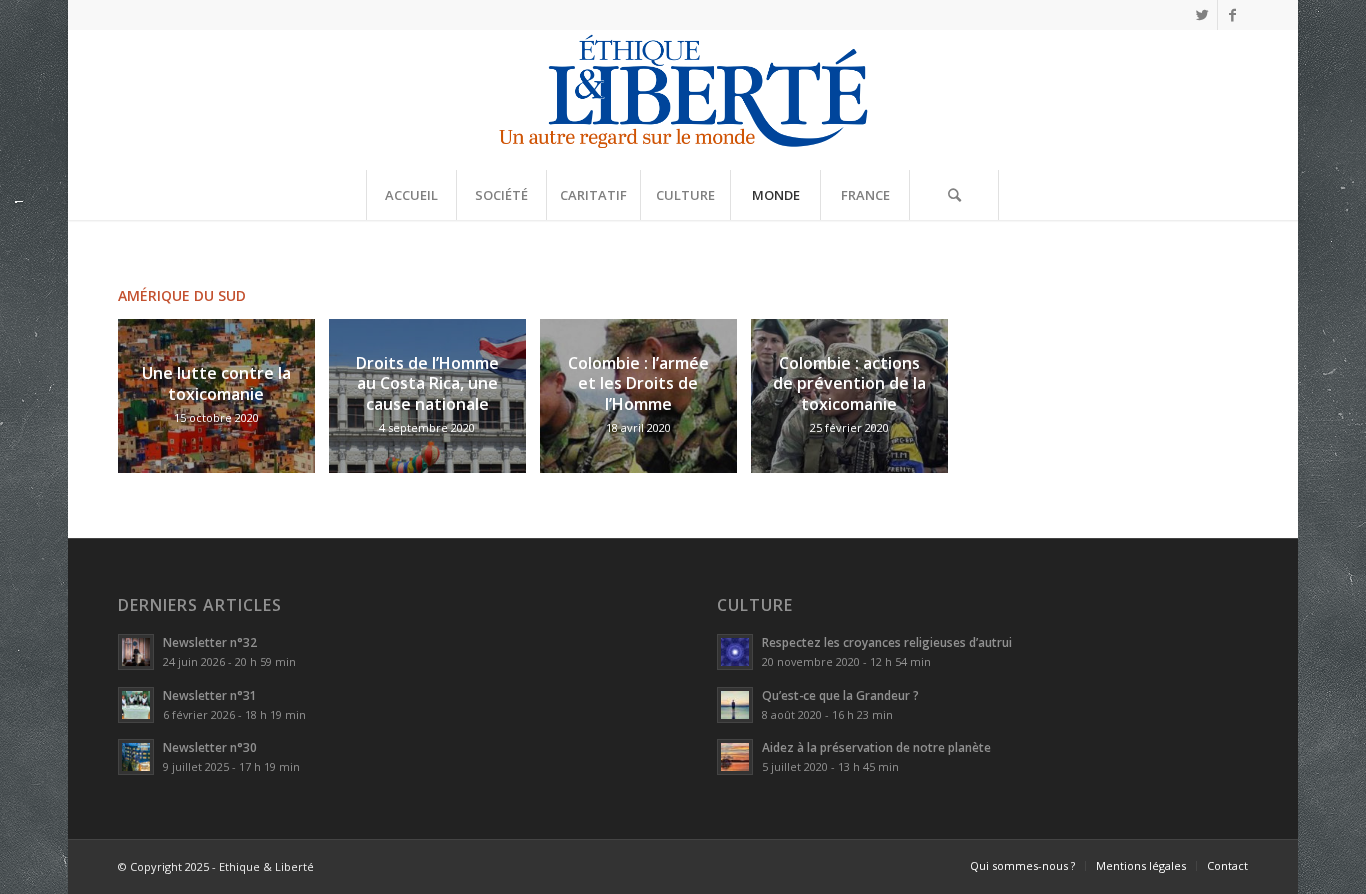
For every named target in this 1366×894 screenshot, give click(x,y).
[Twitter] (1202, 15)
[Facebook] (1233, 15)
